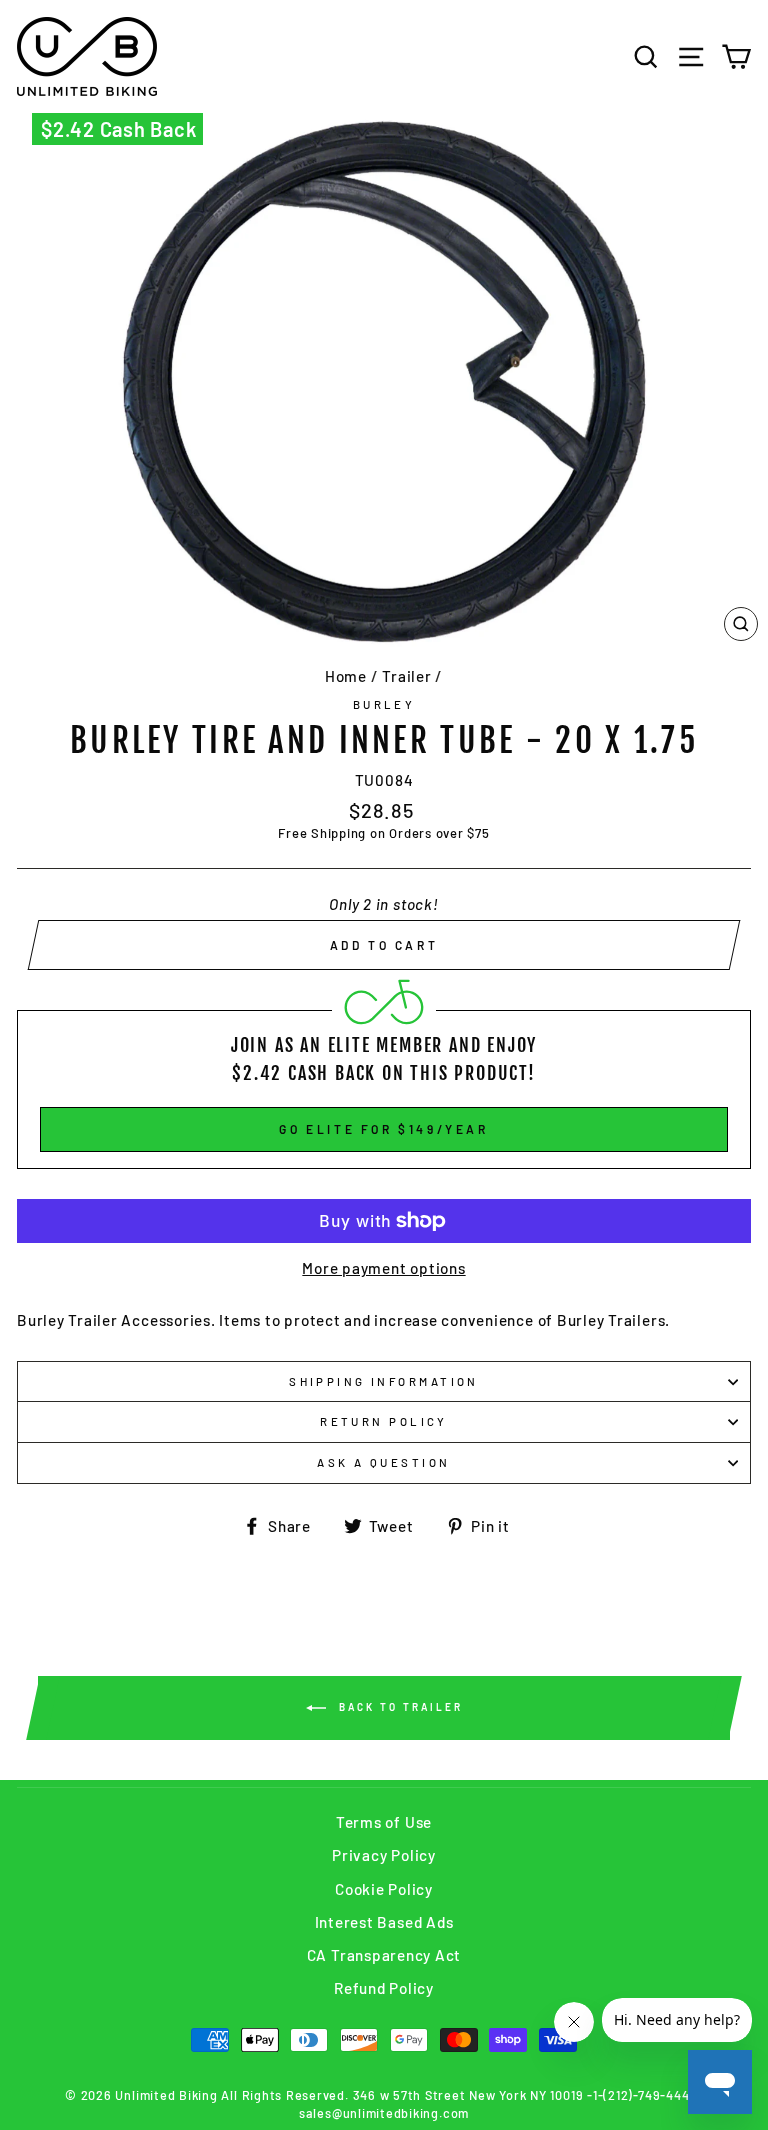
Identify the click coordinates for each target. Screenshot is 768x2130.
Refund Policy (384, 1988)
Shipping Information (384, 1381)
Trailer (406, 676)
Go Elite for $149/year (383, 1129)
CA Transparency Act (384, 1955)
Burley (384, 704)
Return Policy (384, 1421)
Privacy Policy (384, 1855)
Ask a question (383, 1462)
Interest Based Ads (384, 1922)
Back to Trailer (398, 1706)
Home (346, 676)
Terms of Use (384, 1822)
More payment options (383, 1268)
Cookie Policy (384, 1889)
